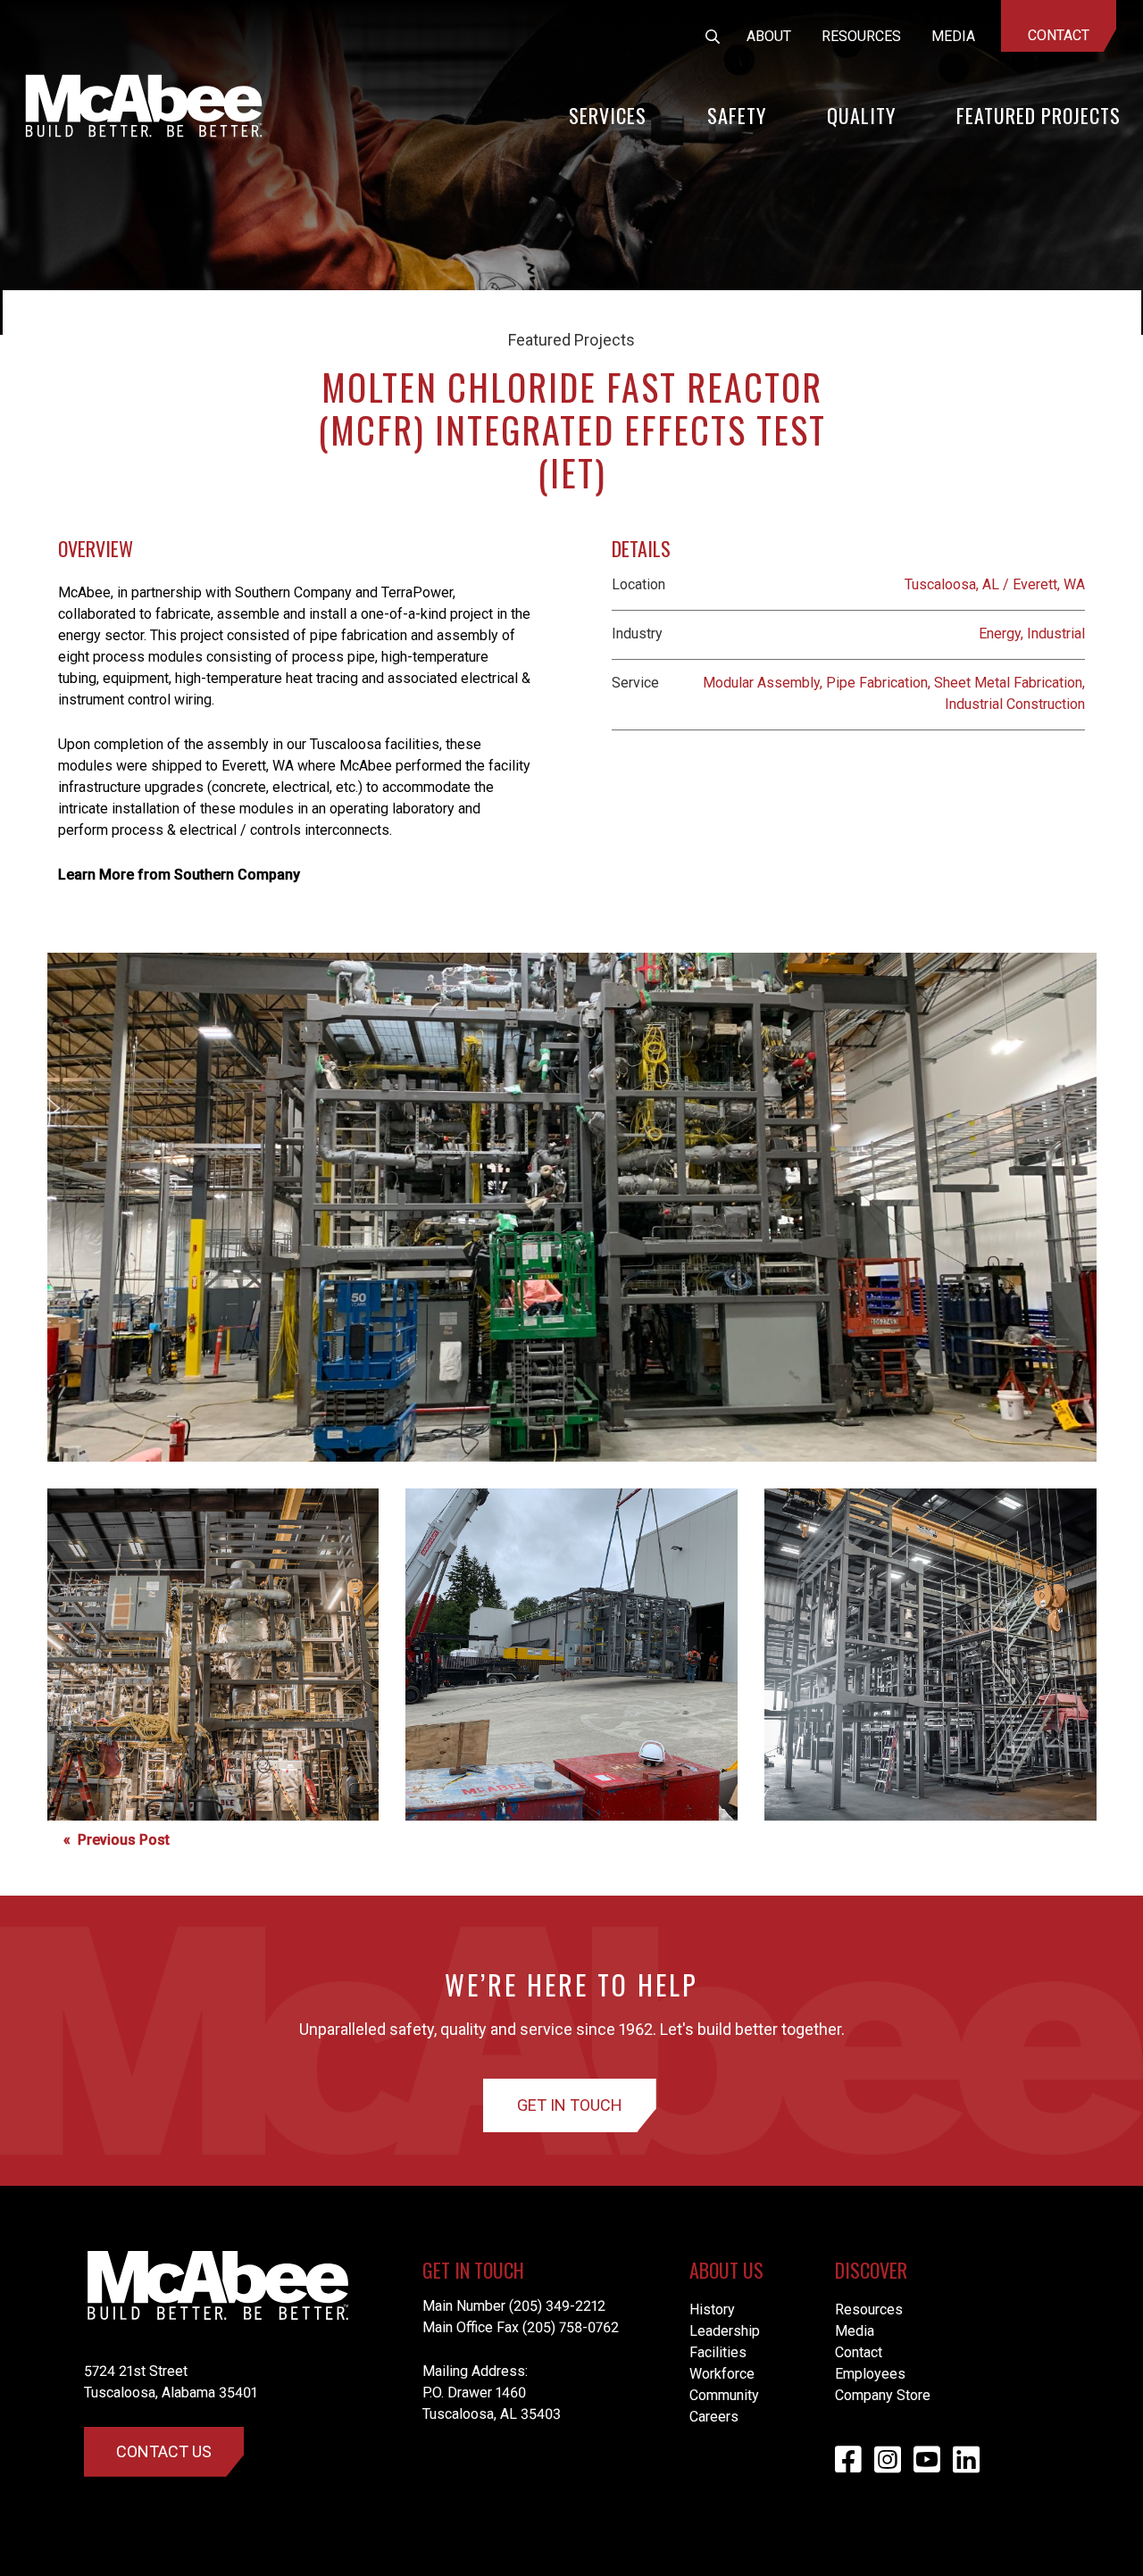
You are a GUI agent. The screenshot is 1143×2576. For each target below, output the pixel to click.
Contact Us (164, 2451)
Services (608, 115)
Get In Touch (570, 2105)
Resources (861, 36)
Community (724, 2395)
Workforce (722, 2374)
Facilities (718, 2352)
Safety (737, 115)
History (712, 2309)
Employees (870, 2374)
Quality (861, 115)
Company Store (883, 2395)
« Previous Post (117, 1840)
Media (953, 36)
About (769, 36)
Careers (714, 2417)
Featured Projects (1039, 115)
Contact (1059, 35)
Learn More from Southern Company (179, 875)
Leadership (725, 2331)
